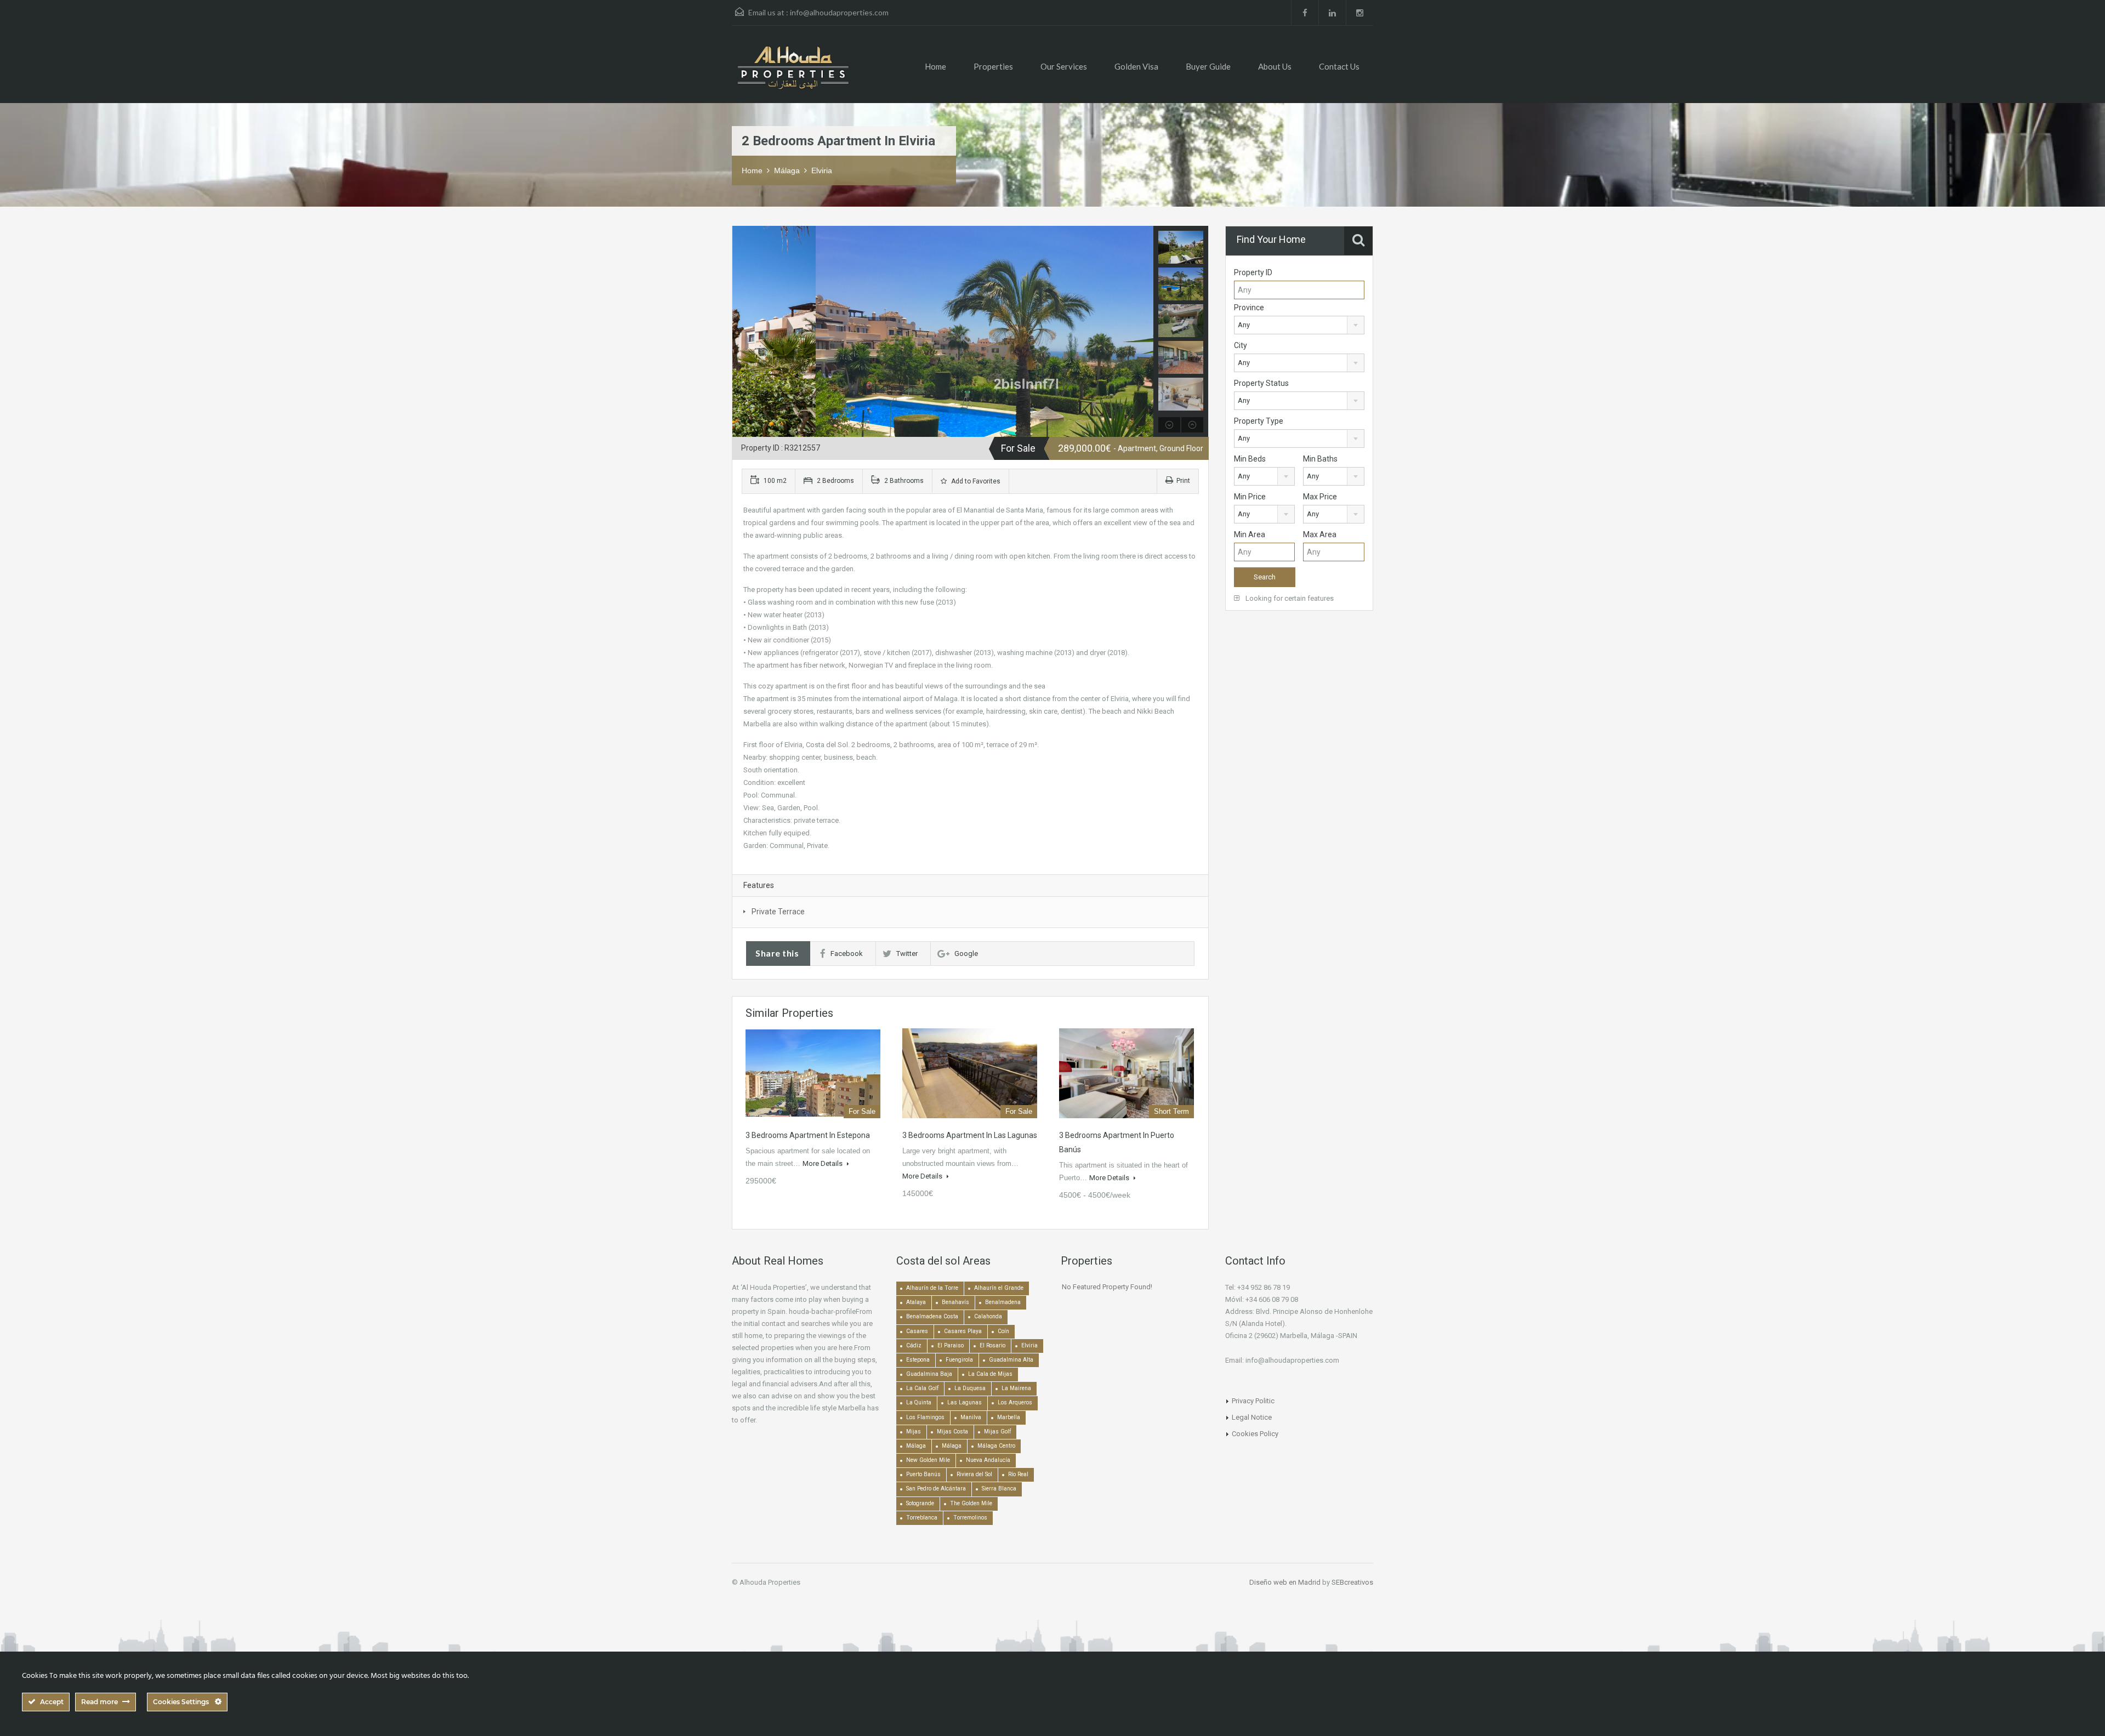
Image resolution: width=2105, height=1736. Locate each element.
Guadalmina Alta (1011, 1360)
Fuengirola (959, 1360)
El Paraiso (951, 1345)
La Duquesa (970, 1388)
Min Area (1250, 534)
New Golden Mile (928, 1460)
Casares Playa (963, 1331)
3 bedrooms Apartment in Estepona (808, 1135)
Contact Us (1339, 66)
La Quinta (919, 1402)
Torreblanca (922, 1518)
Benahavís (955, 1302)
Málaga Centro (996, 1446)
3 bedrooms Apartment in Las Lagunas (970, 1135)
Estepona (918, 1360)
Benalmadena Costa (932, 1316)
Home (935, 66)
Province (1249, 308)
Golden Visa (1136, 66)
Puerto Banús (923, 1474)
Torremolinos (970, 1518)
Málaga (787, 170)
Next (1144, 332)
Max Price (1320, 497)
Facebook (847, 954)
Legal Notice (1252, 1417)
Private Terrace (778, 912)
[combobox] (1299, 325)
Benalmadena (1003, 1302)
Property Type (1259, 421)
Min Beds (1250, 459)
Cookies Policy (1255, 1434)
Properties (993, 66)
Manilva (971, 1417)
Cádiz (914, 1345)
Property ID (1253, 272)
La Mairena (1016, 1388)
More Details (823, 1163)
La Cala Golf (922, 1388)
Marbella (1009, 1417)
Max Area (1320, 534)
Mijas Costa (952, 1432)
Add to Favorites (975, 481)
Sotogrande (920, 1503)
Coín (1003, 1331)
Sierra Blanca (999, 1489)
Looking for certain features (1289, 598)
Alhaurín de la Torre (932, 1288)
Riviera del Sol (974, 1474)
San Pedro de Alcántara (936, 1489)
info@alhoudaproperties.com (839, 12)
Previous (742, 332)
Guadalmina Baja (929, 1374)
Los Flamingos (925, 1417)
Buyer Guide (1208, 66)
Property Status (1261, 383)
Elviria (822, 170)
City (1241, 345)
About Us (1275, 66)
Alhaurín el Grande (999, 1288)
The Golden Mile (971, 1503)
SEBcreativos (1352, 1582)
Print (1183, 481)
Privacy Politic (1253, 1401)
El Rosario (992, 1345)
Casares (917, 1331)
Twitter (907, 954)
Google (966, 954)
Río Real (1018, 1474)
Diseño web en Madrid (1285, 1582)
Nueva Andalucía (988, 1460)
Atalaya (916, 1302)
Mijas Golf (997, 1432)
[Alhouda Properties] (793, 73)
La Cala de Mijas (990, 1374)
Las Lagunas (965, 1402)
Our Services (1064, 66)
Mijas (914, 1432)
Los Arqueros (1015, 1402)
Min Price (1250, 497)
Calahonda (988, 1316)
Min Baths (1320, 459)
